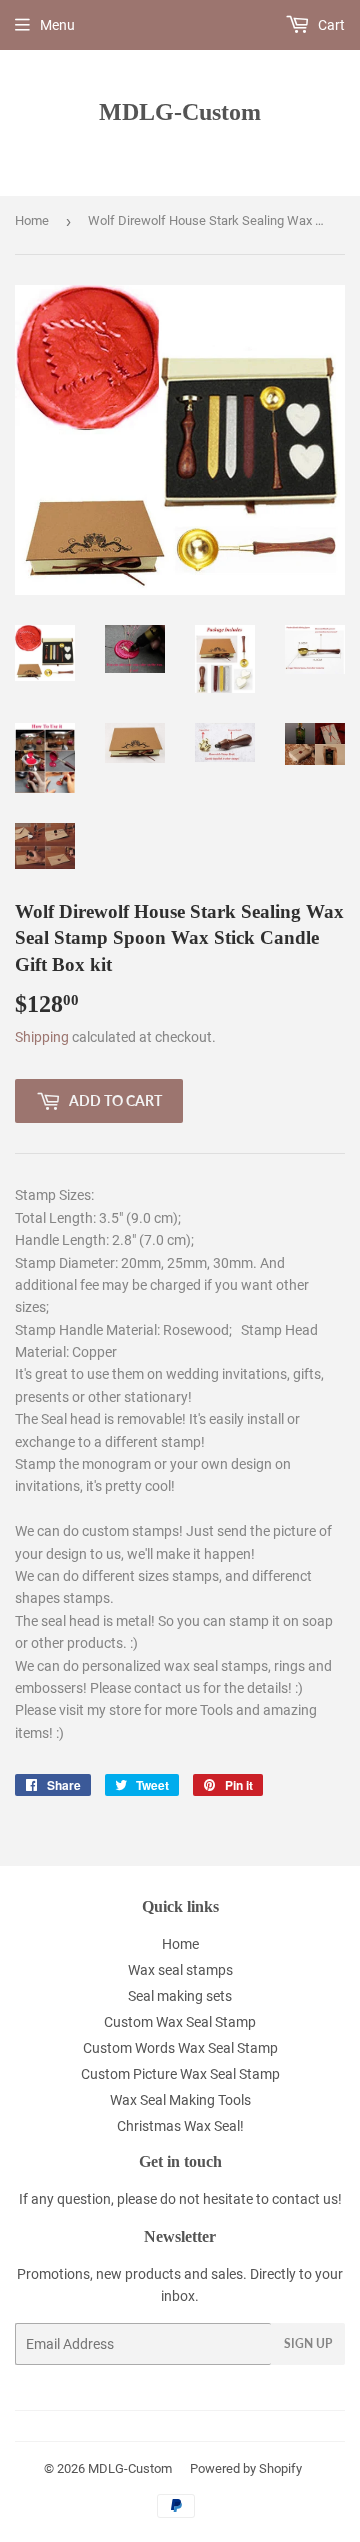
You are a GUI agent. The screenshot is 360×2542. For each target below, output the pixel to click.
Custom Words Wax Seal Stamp (180, 2048)
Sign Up (308, 2343)
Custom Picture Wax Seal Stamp (180, 2074)
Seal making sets (180, 1996)
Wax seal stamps (180, 1970)
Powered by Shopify (246, 2468)
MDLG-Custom (180, 111)
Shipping (42, 1037)
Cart (330, 25)
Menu (57, 25)
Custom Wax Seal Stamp (180, 2022)
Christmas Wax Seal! (180, 2126)
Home (32, 220)
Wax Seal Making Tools (180, 2100)
